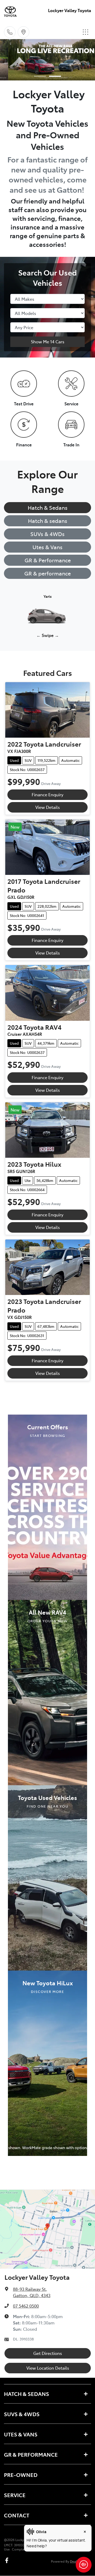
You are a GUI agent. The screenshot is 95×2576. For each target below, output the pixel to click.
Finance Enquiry (47, 794)
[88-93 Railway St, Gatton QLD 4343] (23, 32)
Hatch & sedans (48, 521)
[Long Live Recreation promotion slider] (55, 76)
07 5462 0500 (26, 2306)
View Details (48, 807)
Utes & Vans (47, 547)
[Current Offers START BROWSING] (47, 1506)
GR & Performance (48, 560)
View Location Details (48, 2368)
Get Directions (48, 2353)
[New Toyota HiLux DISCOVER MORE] (47, 2062)
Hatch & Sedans (48, 507)
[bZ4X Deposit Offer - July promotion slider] (40, 76)
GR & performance (47, 573)
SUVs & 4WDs (47, 534)
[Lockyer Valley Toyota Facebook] (8, 2560)
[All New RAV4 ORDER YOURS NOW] (47, 1692)
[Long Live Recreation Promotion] (47, 60)
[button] (85, 32)
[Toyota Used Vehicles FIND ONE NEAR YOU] (47, 1877)
